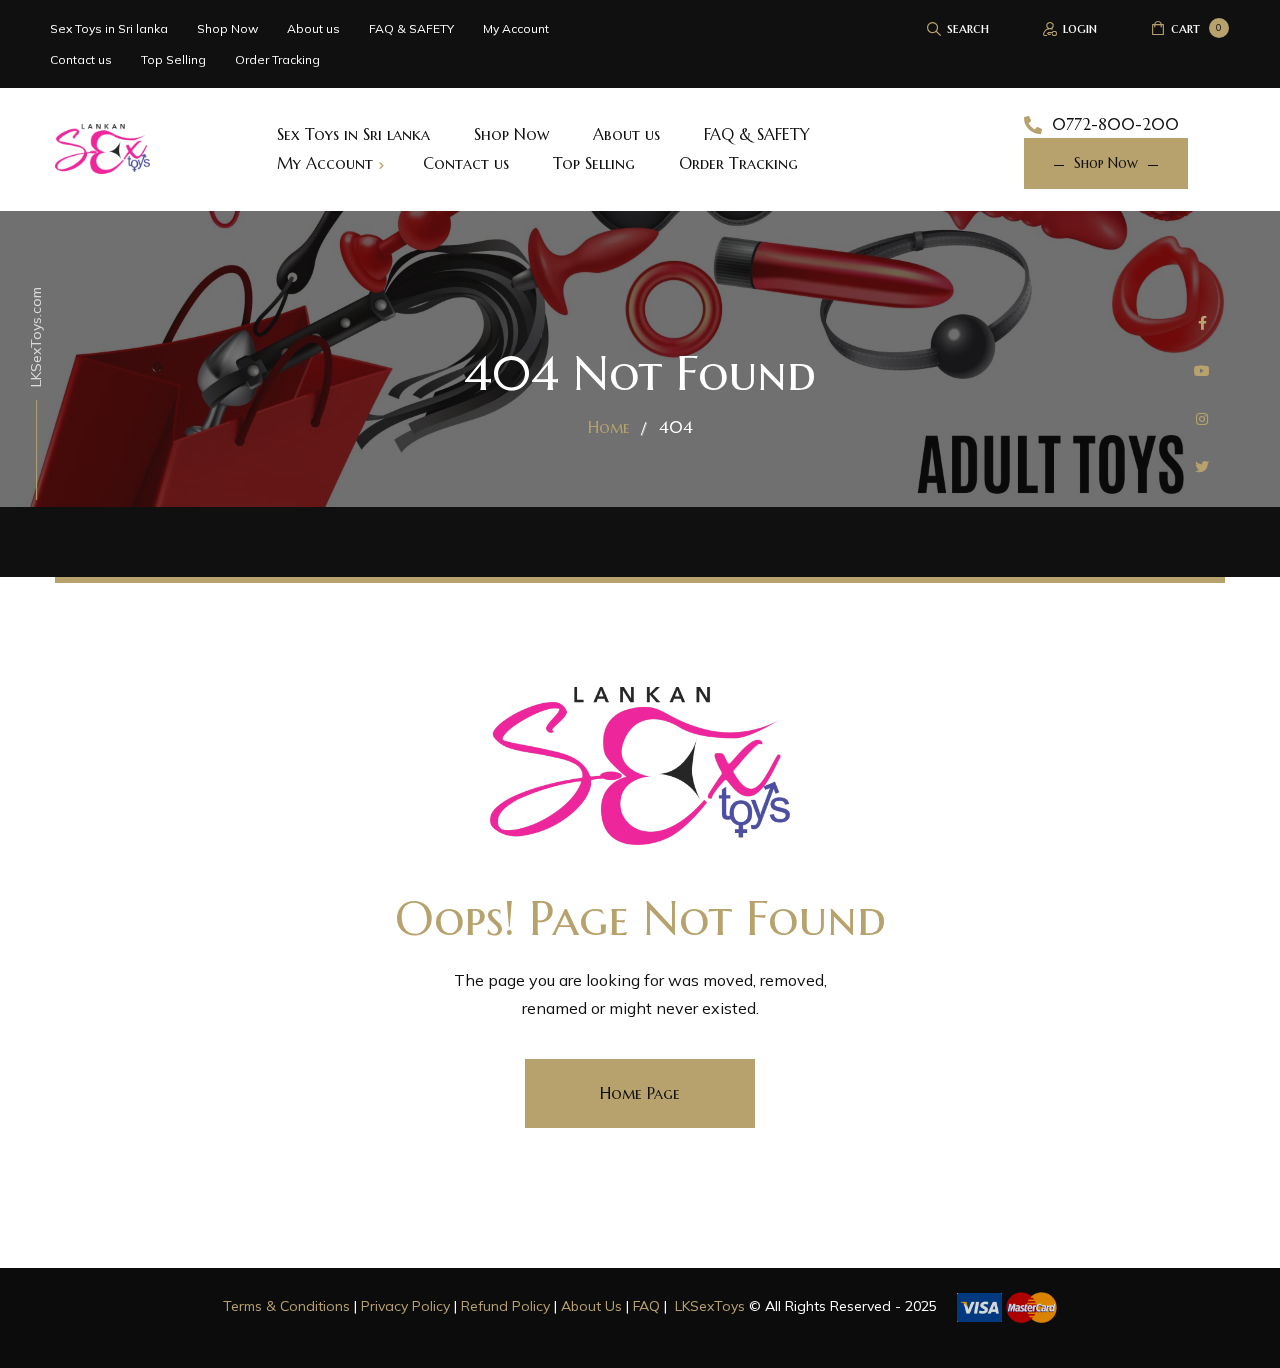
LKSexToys (710, 1306)
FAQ (646, 1306)
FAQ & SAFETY (411, 28)
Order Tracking (277, 59)
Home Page (640, 1093)
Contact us (81, 59)
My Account (516, 28)
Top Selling (173, 59)
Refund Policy (505, 1306)
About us (313, 28)
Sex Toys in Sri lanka (109, 28)
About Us (591, 1306)
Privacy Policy (405, 1306)
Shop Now (227, 28)
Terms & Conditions (286, 1306)
